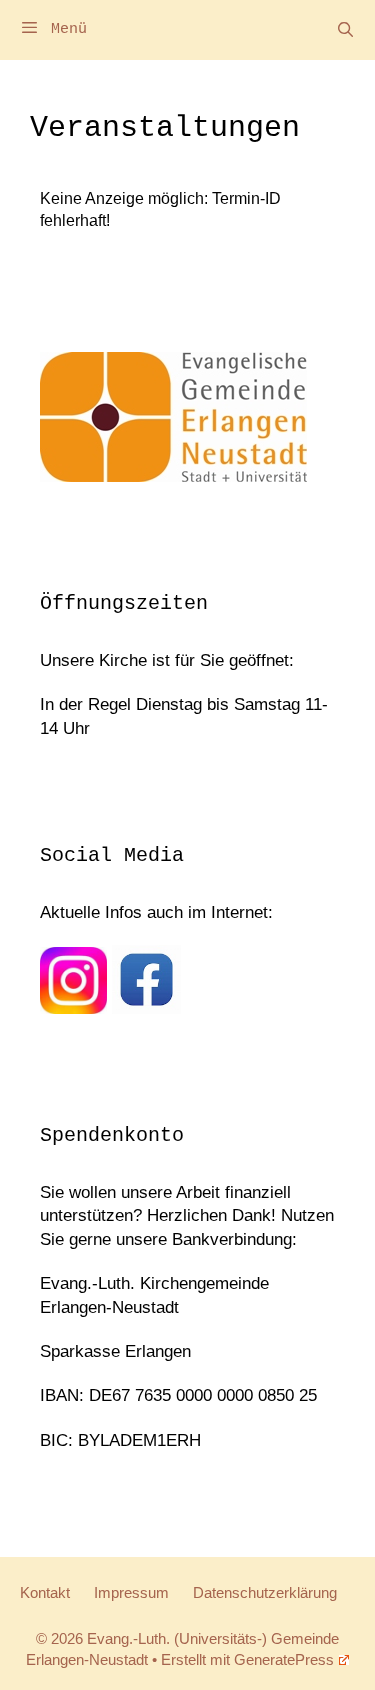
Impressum (131, 1592)
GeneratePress (284, 1659)
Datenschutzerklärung (265, 1592)
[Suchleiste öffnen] (345, 30)
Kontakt (45, 1592)
